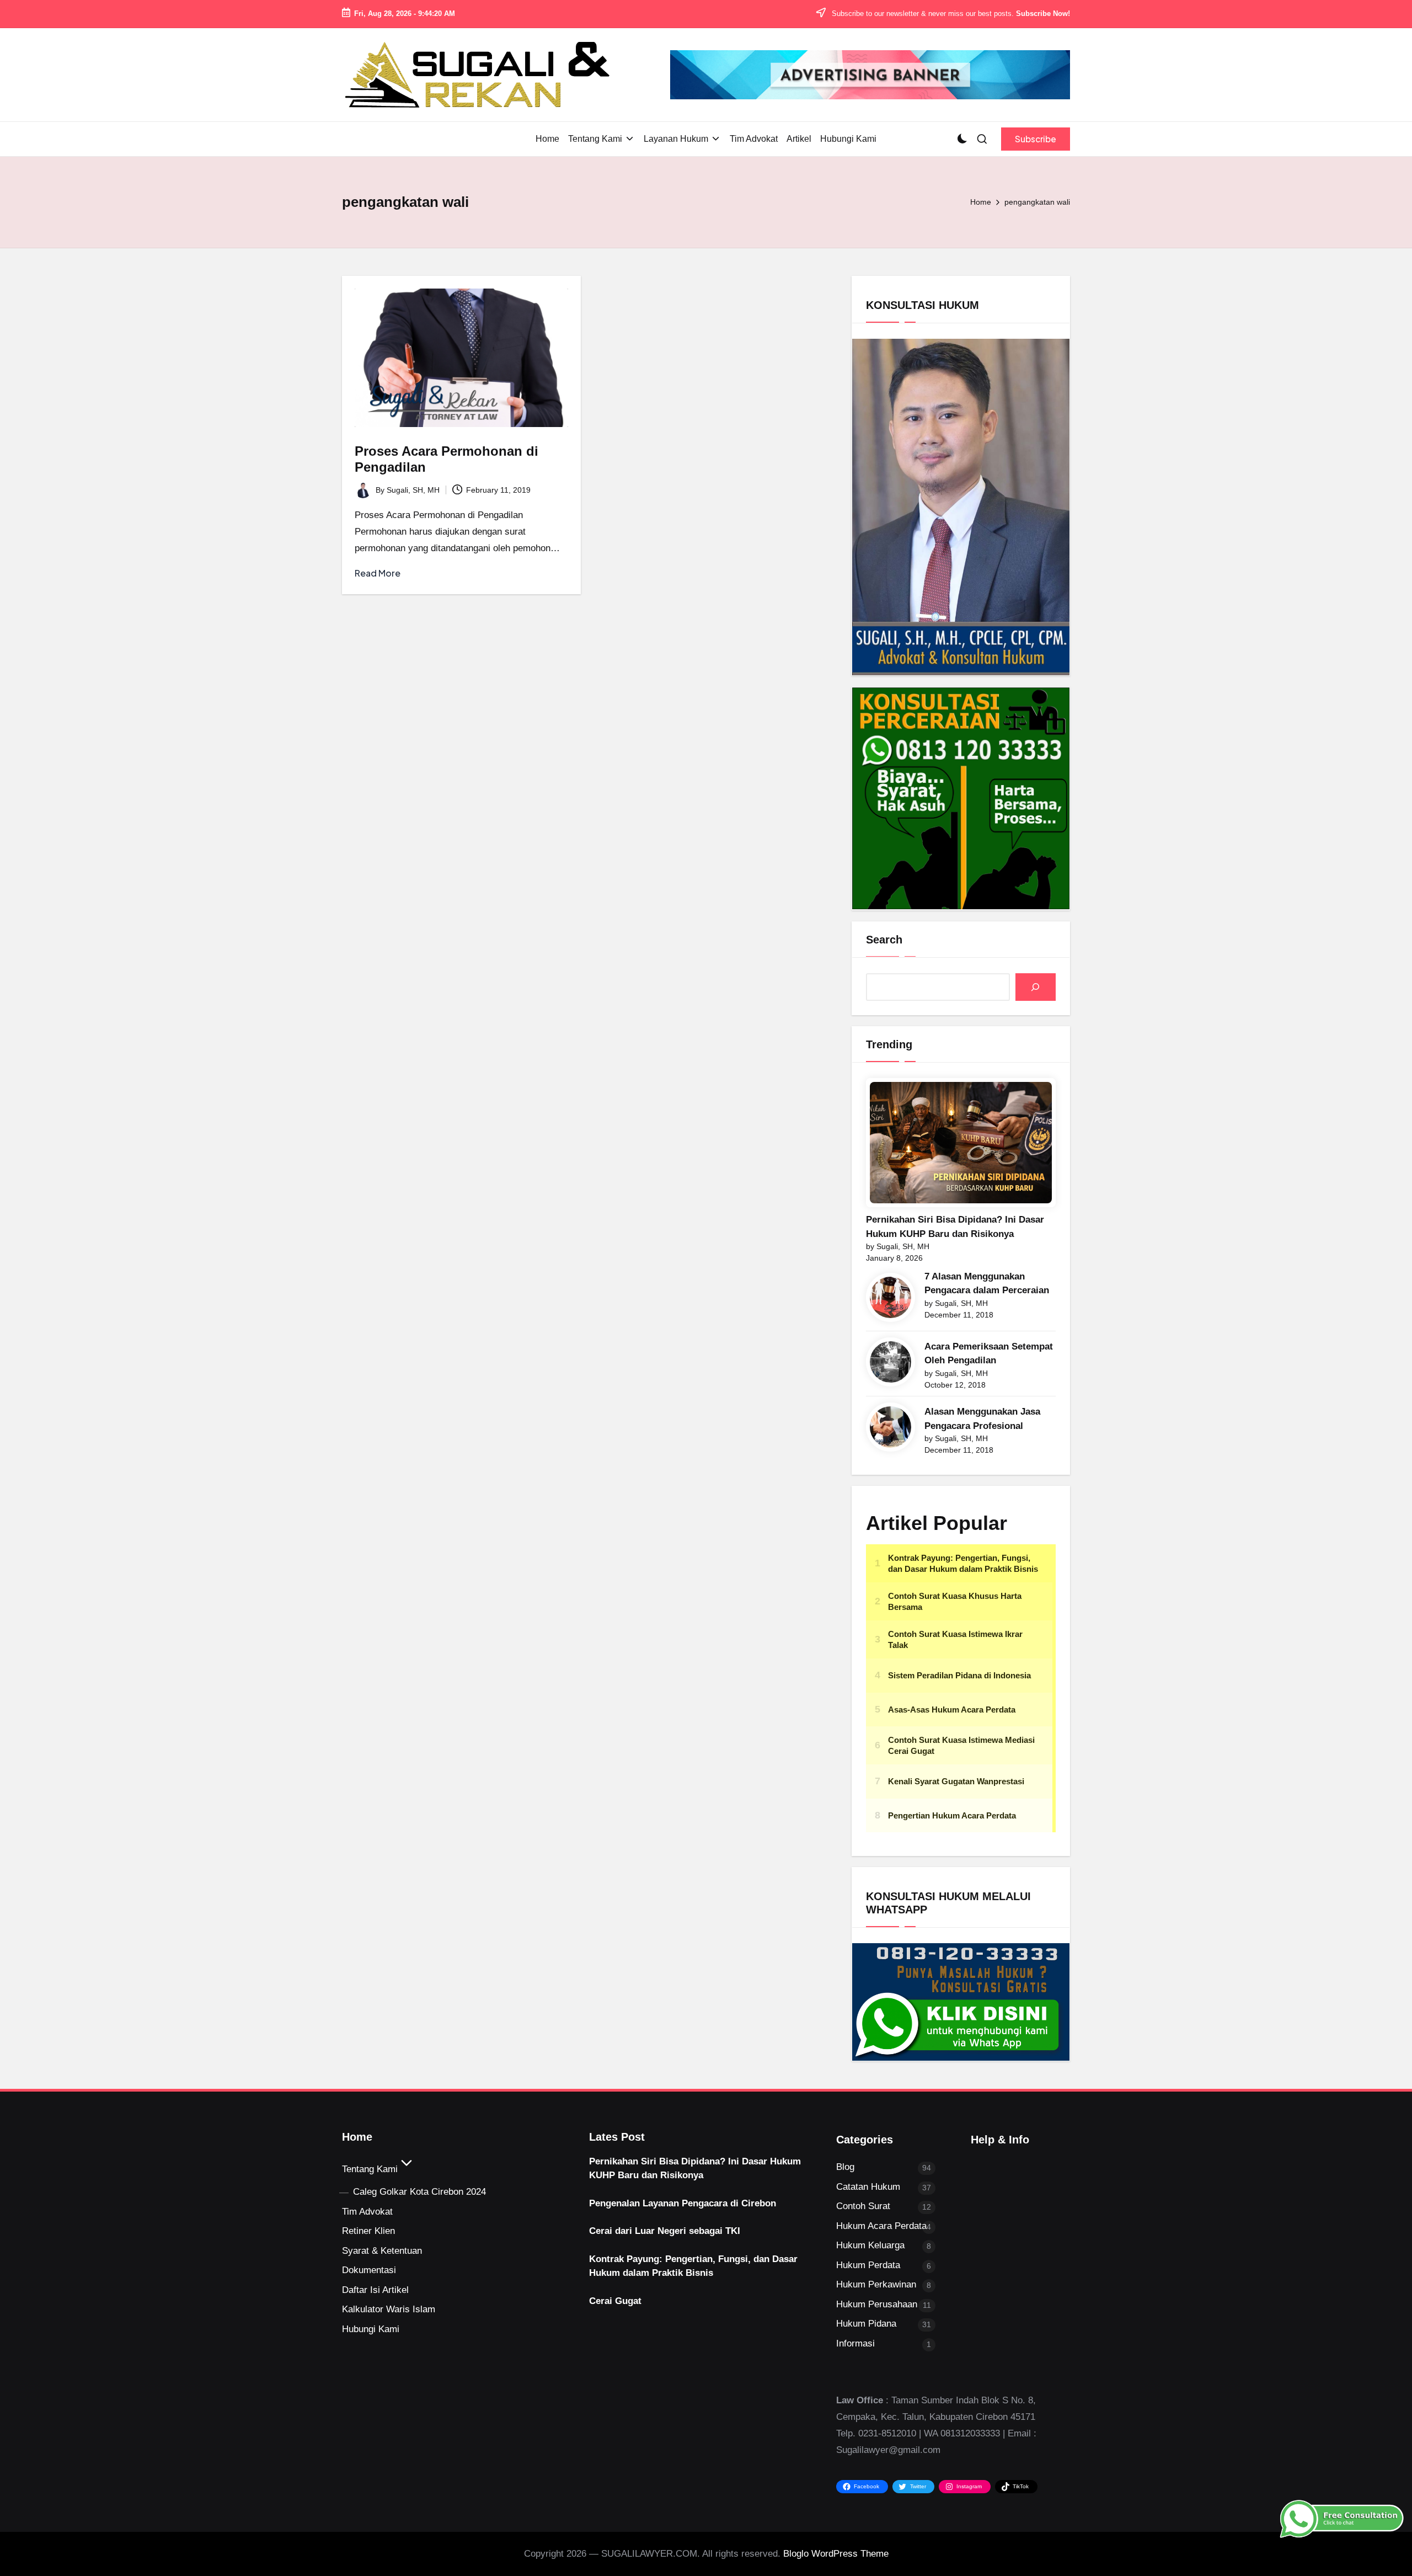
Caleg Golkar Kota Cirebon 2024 (419, 2192)
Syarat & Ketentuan (382, 2251)
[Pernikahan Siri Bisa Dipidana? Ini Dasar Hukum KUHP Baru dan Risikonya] (961, 1143)
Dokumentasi (369, 2270)
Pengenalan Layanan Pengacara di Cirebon (683, 2203)
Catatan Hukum (868, 2187)
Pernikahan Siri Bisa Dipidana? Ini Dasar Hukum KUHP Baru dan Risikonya (955, 1227)
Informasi (855, 2343)
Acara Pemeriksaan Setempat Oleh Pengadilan (989, 1354)
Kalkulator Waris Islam (389, 2309)
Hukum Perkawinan (876, 2284)
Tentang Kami (370, 2169)
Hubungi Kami (371, 2329)
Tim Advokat (367, 2212)
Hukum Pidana (866, 2324)
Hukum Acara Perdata (881, 2226)
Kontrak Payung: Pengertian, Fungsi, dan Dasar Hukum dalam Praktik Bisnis (693, 2266)
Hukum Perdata (868, 2265)
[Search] (1036, 987)
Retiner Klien (368, 2231)
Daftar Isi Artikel (375, 2290)
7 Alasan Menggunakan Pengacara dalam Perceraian (987, 1284)
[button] (1036, 139)
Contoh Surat (863, 2206)
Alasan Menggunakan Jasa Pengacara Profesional (982, 1419)
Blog (845, 2167)
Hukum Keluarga (870, 2245)
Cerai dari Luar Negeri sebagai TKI (665, 2231)
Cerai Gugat (615, 2301)
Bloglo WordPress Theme (836, 2554)
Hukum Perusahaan (877, 2304)
